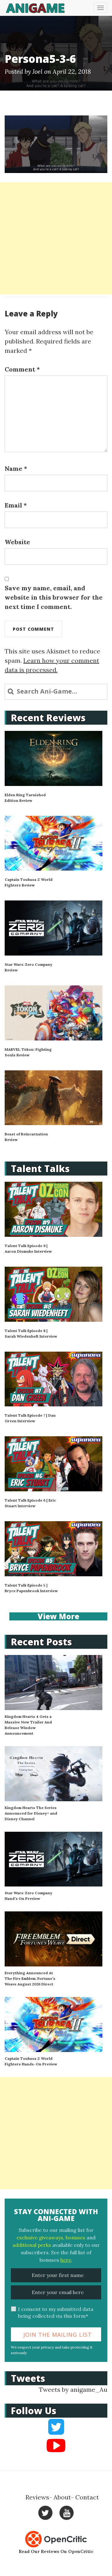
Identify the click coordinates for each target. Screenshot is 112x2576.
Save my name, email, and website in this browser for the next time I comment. (54, 597)
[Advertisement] (56, 238)
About (62, 2497)
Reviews (37, 2497)
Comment (22, 369)
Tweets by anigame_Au (73, 2389)
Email (16, 505)
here (66, 2260)
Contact (87, 2497)
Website (17, 542)
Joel (37, 71)
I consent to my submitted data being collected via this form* (56, 2313)
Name (16, 468)
